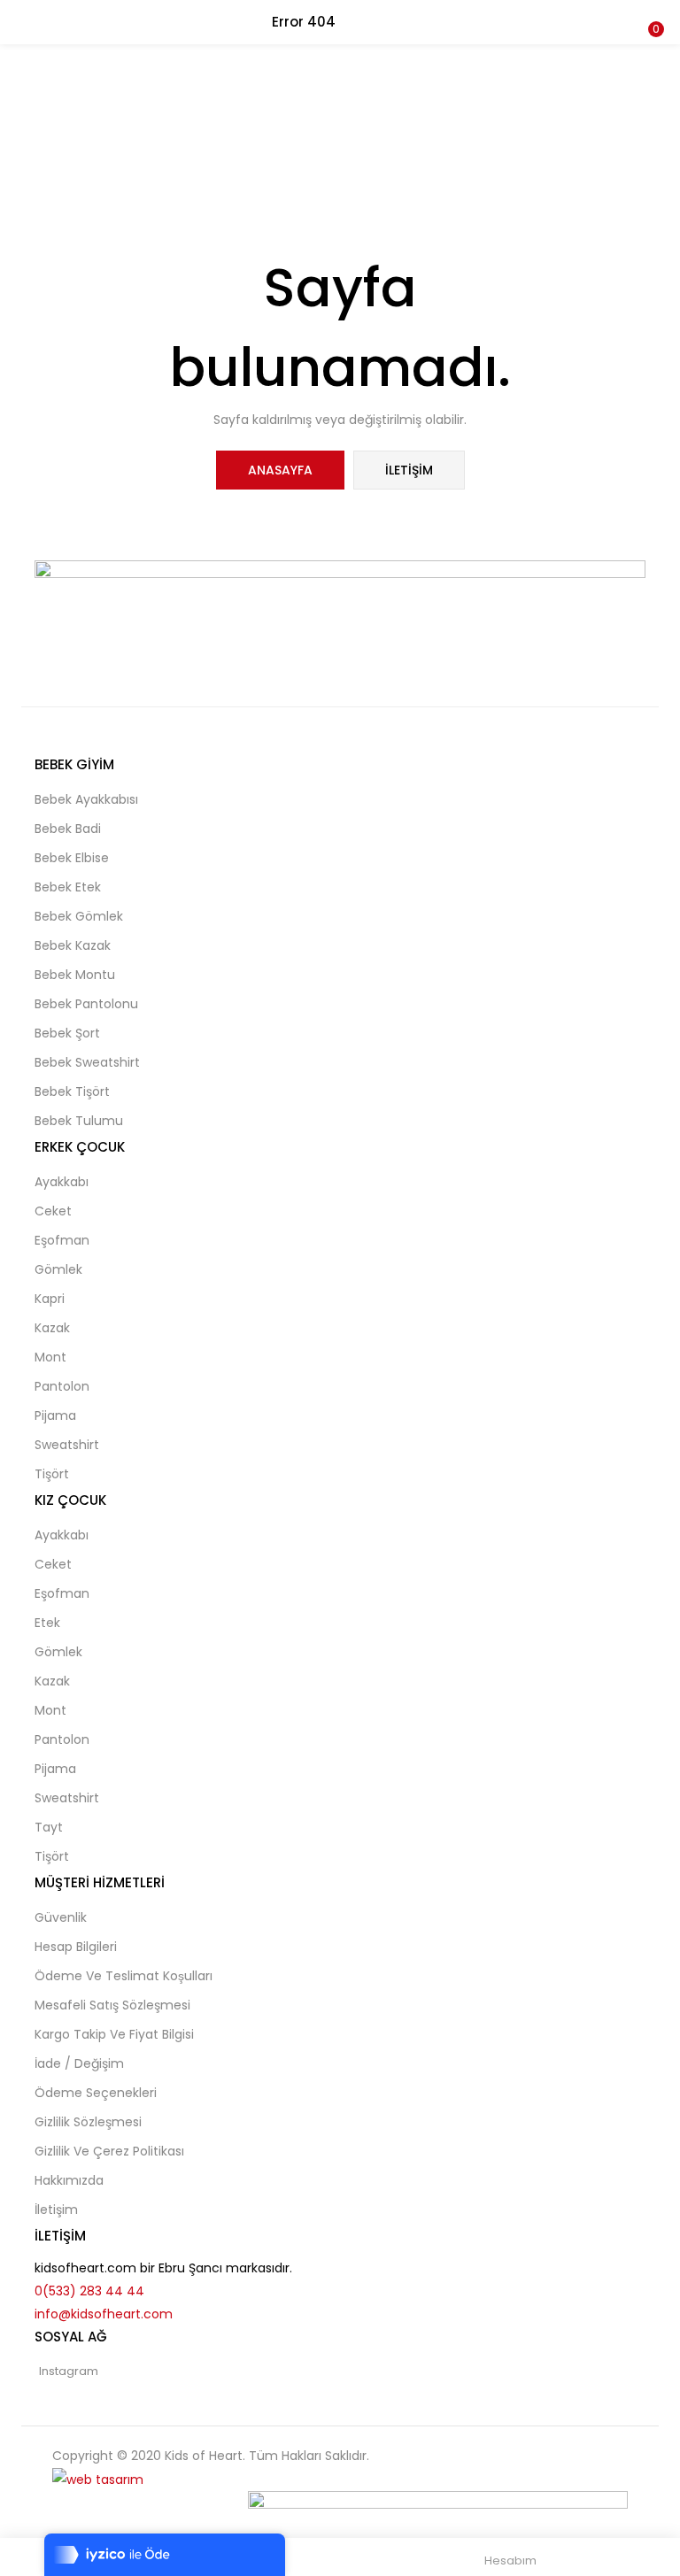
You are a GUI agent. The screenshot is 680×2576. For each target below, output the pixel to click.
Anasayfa (280, 470)
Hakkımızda (69, 2180)
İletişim (409, 470)
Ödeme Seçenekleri (96, 2093)
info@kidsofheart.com (104, 2314)
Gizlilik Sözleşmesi (88, 2122)
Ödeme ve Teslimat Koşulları (124, 1976)
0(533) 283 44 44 (89, 2291)
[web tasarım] (98, 2479)
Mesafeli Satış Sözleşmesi (112, 2005)
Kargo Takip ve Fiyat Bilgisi (114, 2034)
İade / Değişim (79, 2063)
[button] (653, 12)
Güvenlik (61, 1917)
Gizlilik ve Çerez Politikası (109, 2151)
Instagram (69, 2371)
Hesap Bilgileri (76, 1947)
